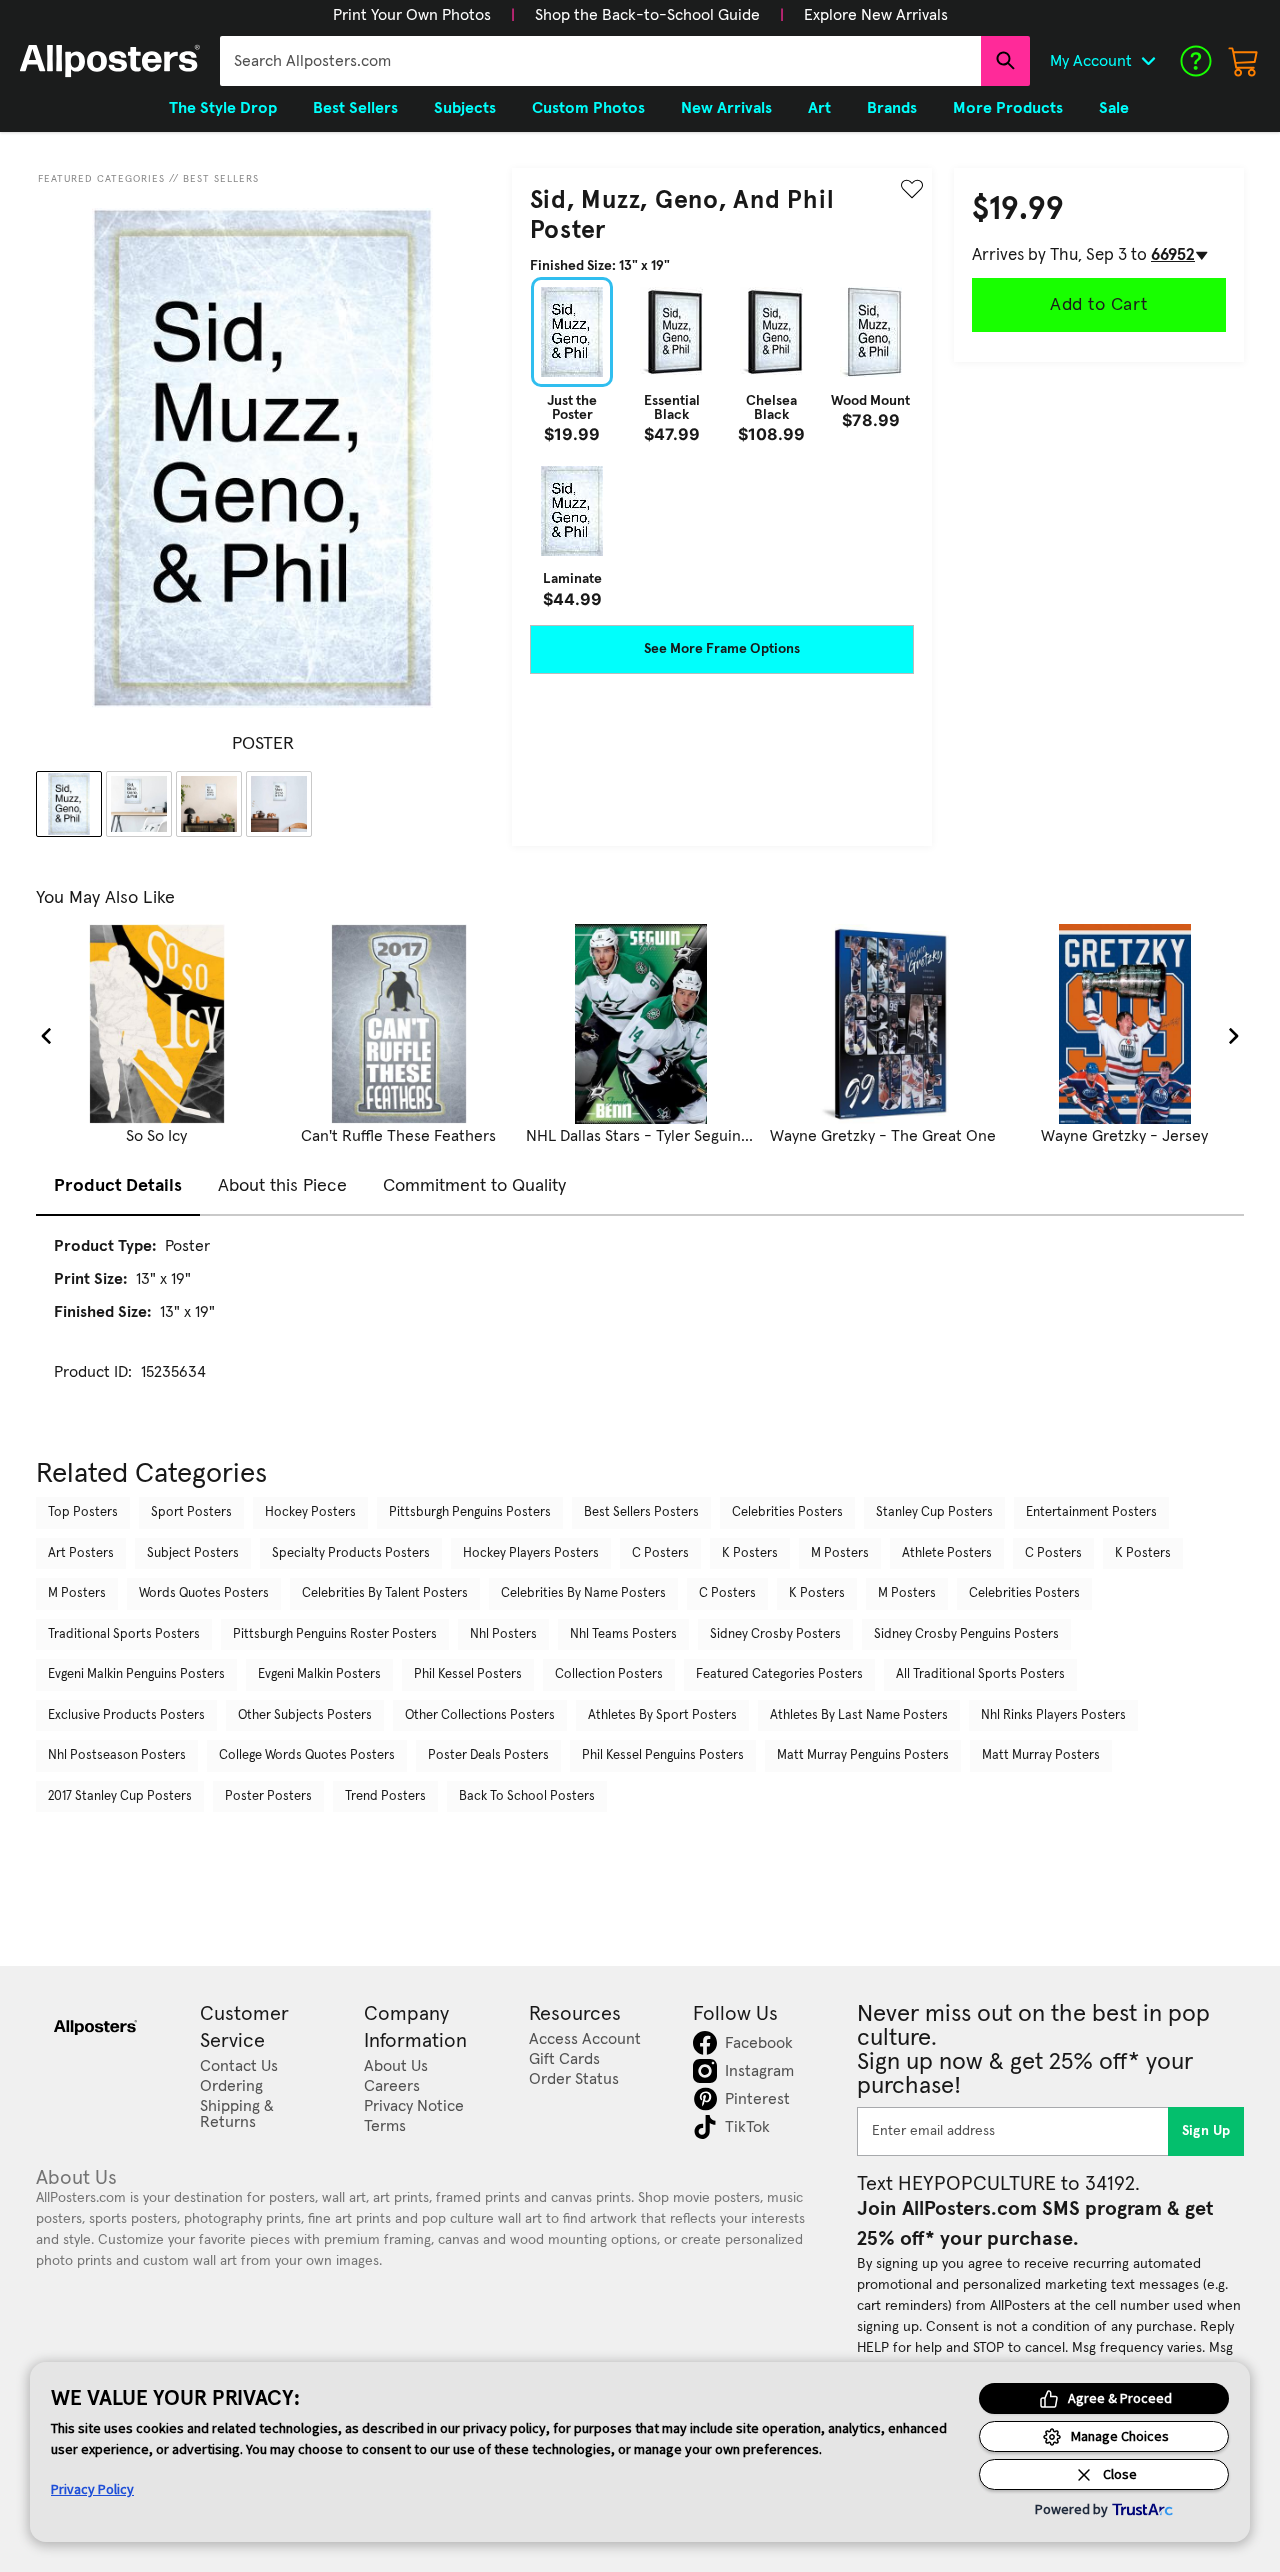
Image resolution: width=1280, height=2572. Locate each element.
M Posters (840, 1553)
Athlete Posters (947, 1553)
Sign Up (1206, 2131)
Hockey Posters (310, 1512)
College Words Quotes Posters (307, 1755)
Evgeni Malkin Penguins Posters (136, 1674)
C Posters (660, 1553)
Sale (1114, 108)
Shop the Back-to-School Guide (647, 15)
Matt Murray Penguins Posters (863, 1755)
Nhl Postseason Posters (117, 1755)
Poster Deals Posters (488, 1755)
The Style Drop (223, 108)
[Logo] (110, 61)
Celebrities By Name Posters (583, 1593)
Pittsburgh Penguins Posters (470, 1512)
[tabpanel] (640, 1327)
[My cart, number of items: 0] (1244, 61)
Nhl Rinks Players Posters (1053, 1715)
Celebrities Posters (787, 1512)
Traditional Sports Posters (124, 1634)
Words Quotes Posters (204, 1593)
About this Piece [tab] (282, 1186)
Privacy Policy (92, 2489)
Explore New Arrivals (876, 15)
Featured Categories (101, 179)
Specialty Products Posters (351, 1553)
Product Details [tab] (118, 1186)
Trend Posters (385, 1796)
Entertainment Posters (1091, 1512)
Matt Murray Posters (1041, 1755)
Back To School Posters (527, 1796)
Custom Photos (588, 108)
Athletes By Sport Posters (662, 1715)
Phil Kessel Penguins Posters (663, 1755)
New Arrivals (726, 108)
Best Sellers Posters (641, 1512)
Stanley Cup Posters (934, 1512)
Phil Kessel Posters (468, 1674)
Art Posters (81, 1553)
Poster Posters (268, 1796)
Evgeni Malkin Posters (319, 1674)
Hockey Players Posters (531, 1553)
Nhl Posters (503, 1634)
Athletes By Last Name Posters (859, 1715)
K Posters (750, 1553)
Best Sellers (221, 179)
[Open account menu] (1148, 61)
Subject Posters (193, 1553)
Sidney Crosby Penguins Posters (966, 1634)
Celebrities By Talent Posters (385, 1593)
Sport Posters (191, 1512)
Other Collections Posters (480, 1715)
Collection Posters (609, 1674)
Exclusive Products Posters (126, 1715)
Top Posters (83, 1512)
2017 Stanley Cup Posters (120, 1796)
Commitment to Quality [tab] (474, 1186)
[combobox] (600, 61)
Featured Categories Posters (779, 1674)
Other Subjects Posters (305, 1715)
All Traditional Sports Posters (980, 1674)
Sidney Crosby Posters (775, 1634)
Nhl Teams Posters (623, 1634)
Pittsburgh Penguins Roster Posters (335, 1634)
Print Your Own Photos (412, 15)
